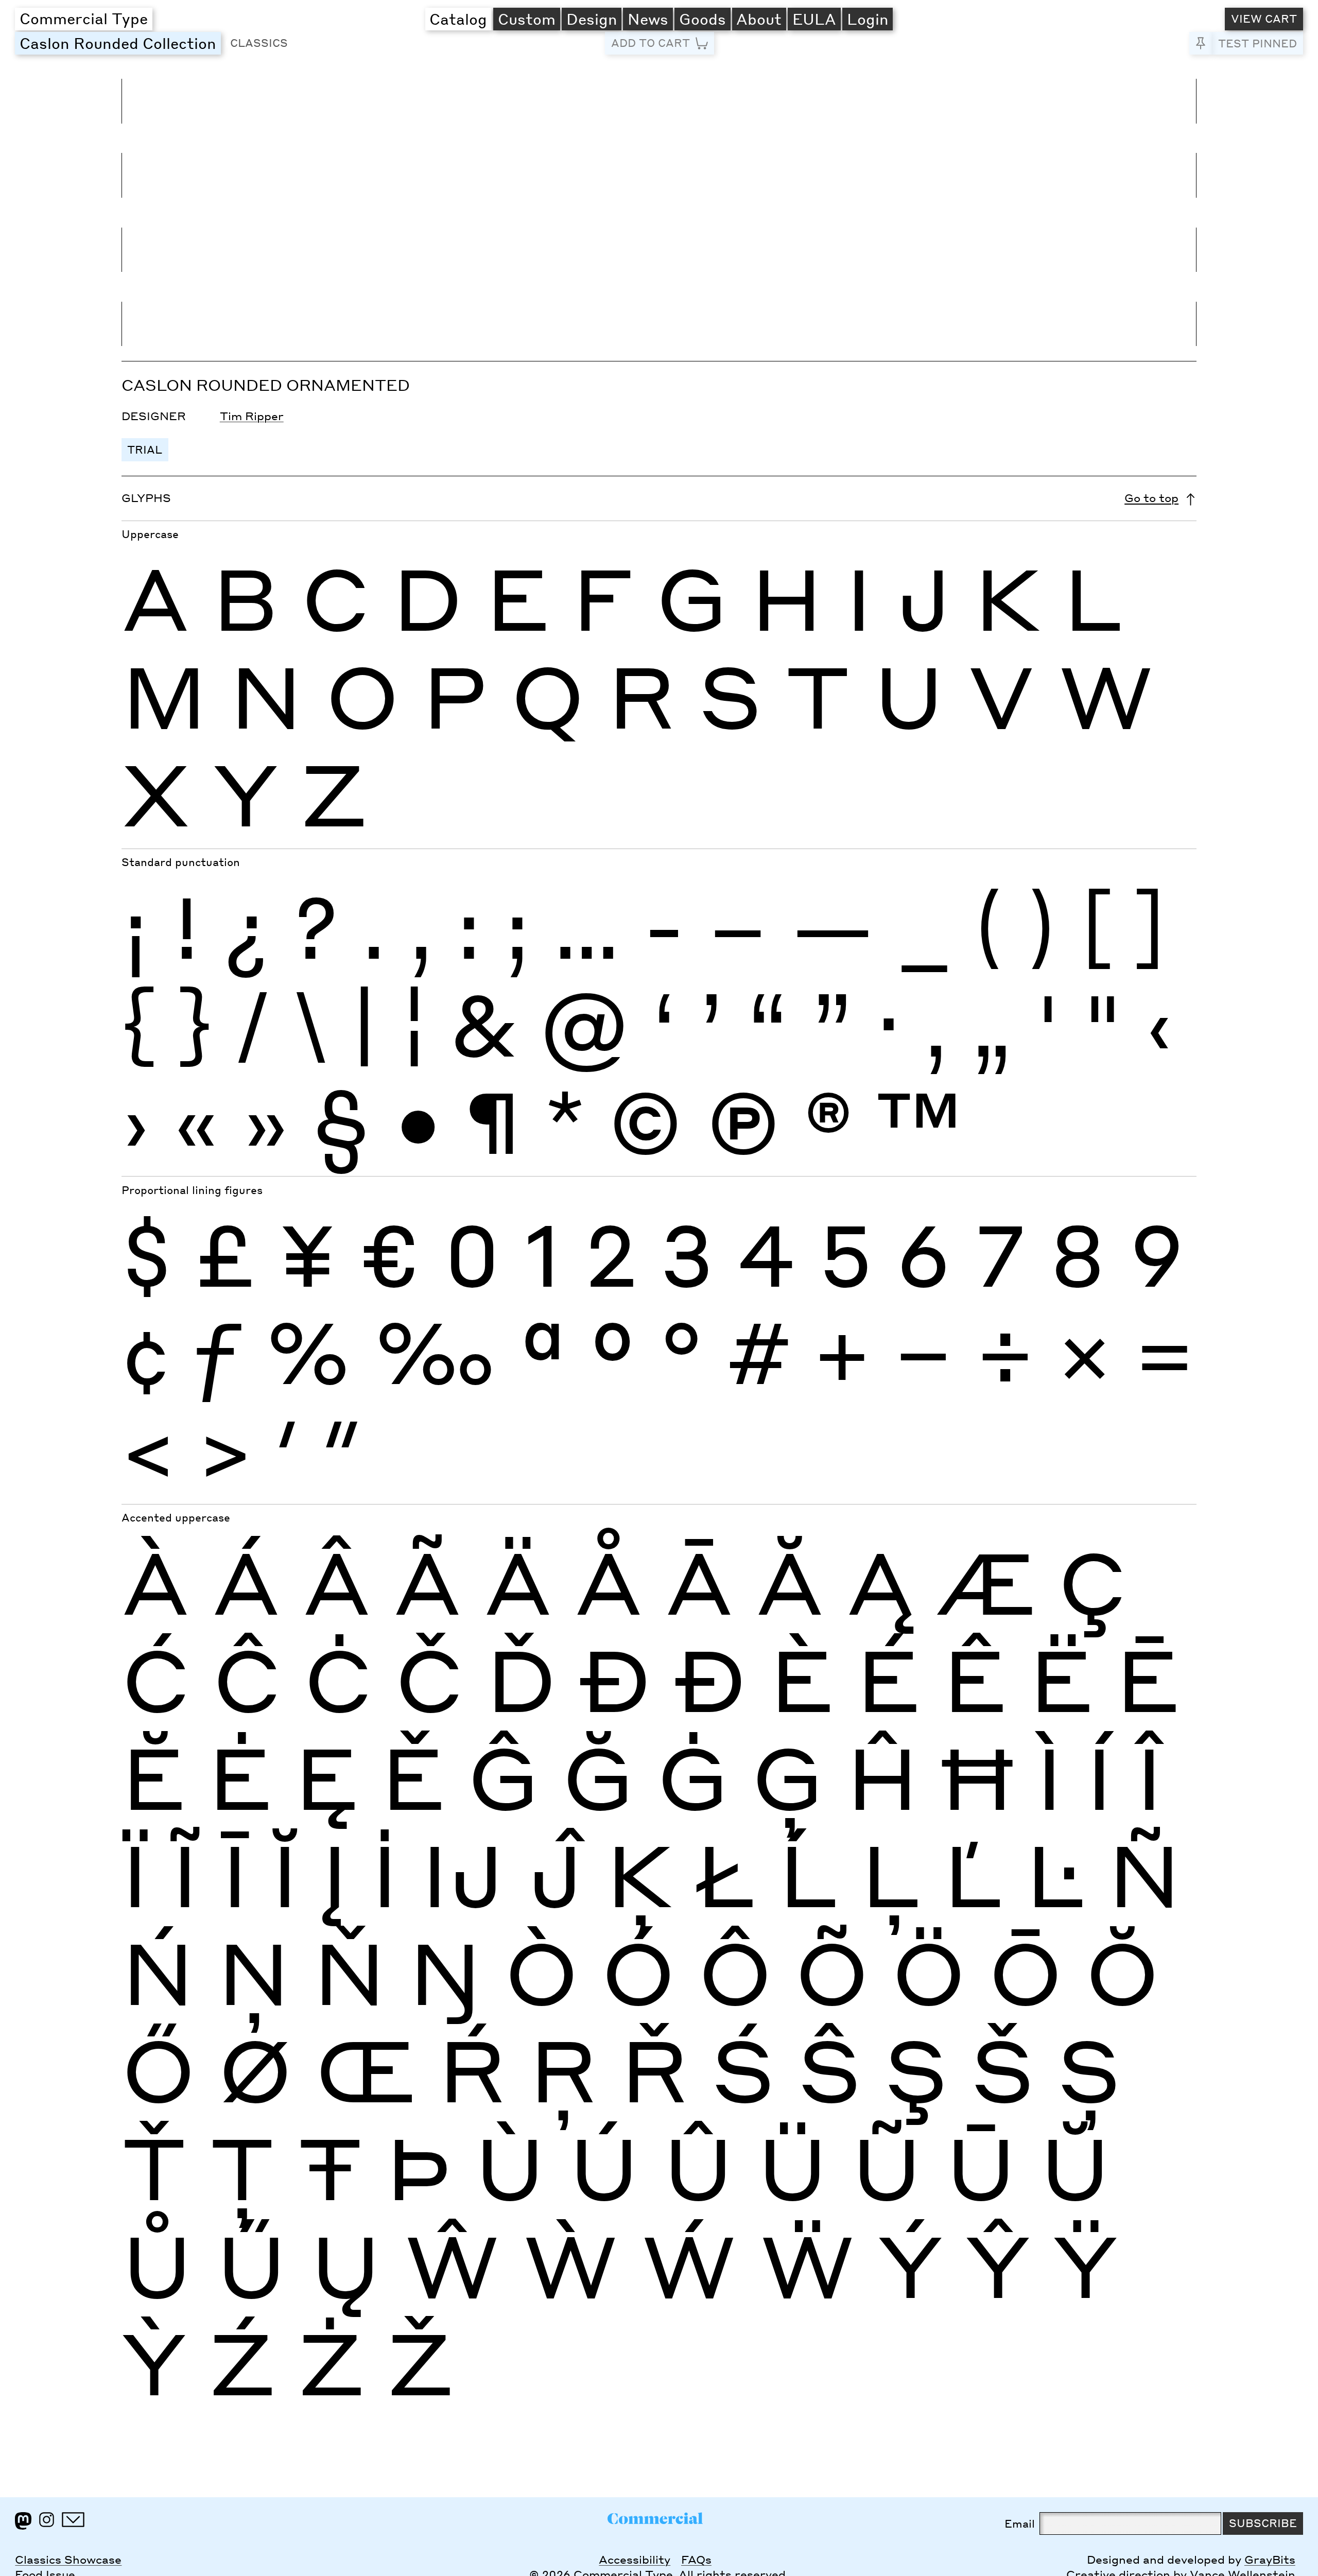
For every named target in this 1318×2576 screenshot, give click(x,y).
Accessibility (635, 2560)
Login (868, 19)
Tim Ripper (252, 416)
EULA (814, 19)
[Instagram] (47, 2520)
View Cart (1264, 19)
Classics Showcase (68, 2560)
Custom (527, 19)
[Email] (73, 2520)
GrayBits (1270, 2560)
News (648, 19)
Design (592, 19)
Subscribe (1263, 2523)
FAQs (696, 2560)
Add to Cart (651, 43)
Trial (145, 449)
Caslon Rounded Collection (120, 43)
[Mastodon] (23, 2521)
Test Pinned (1258, 43)
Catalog (458, 19)
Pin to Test (1201, 43)
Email (1020, 2523)
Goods (703, 19)
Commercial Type (84, 18)
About (759, 19)
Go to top (1151, 498)
